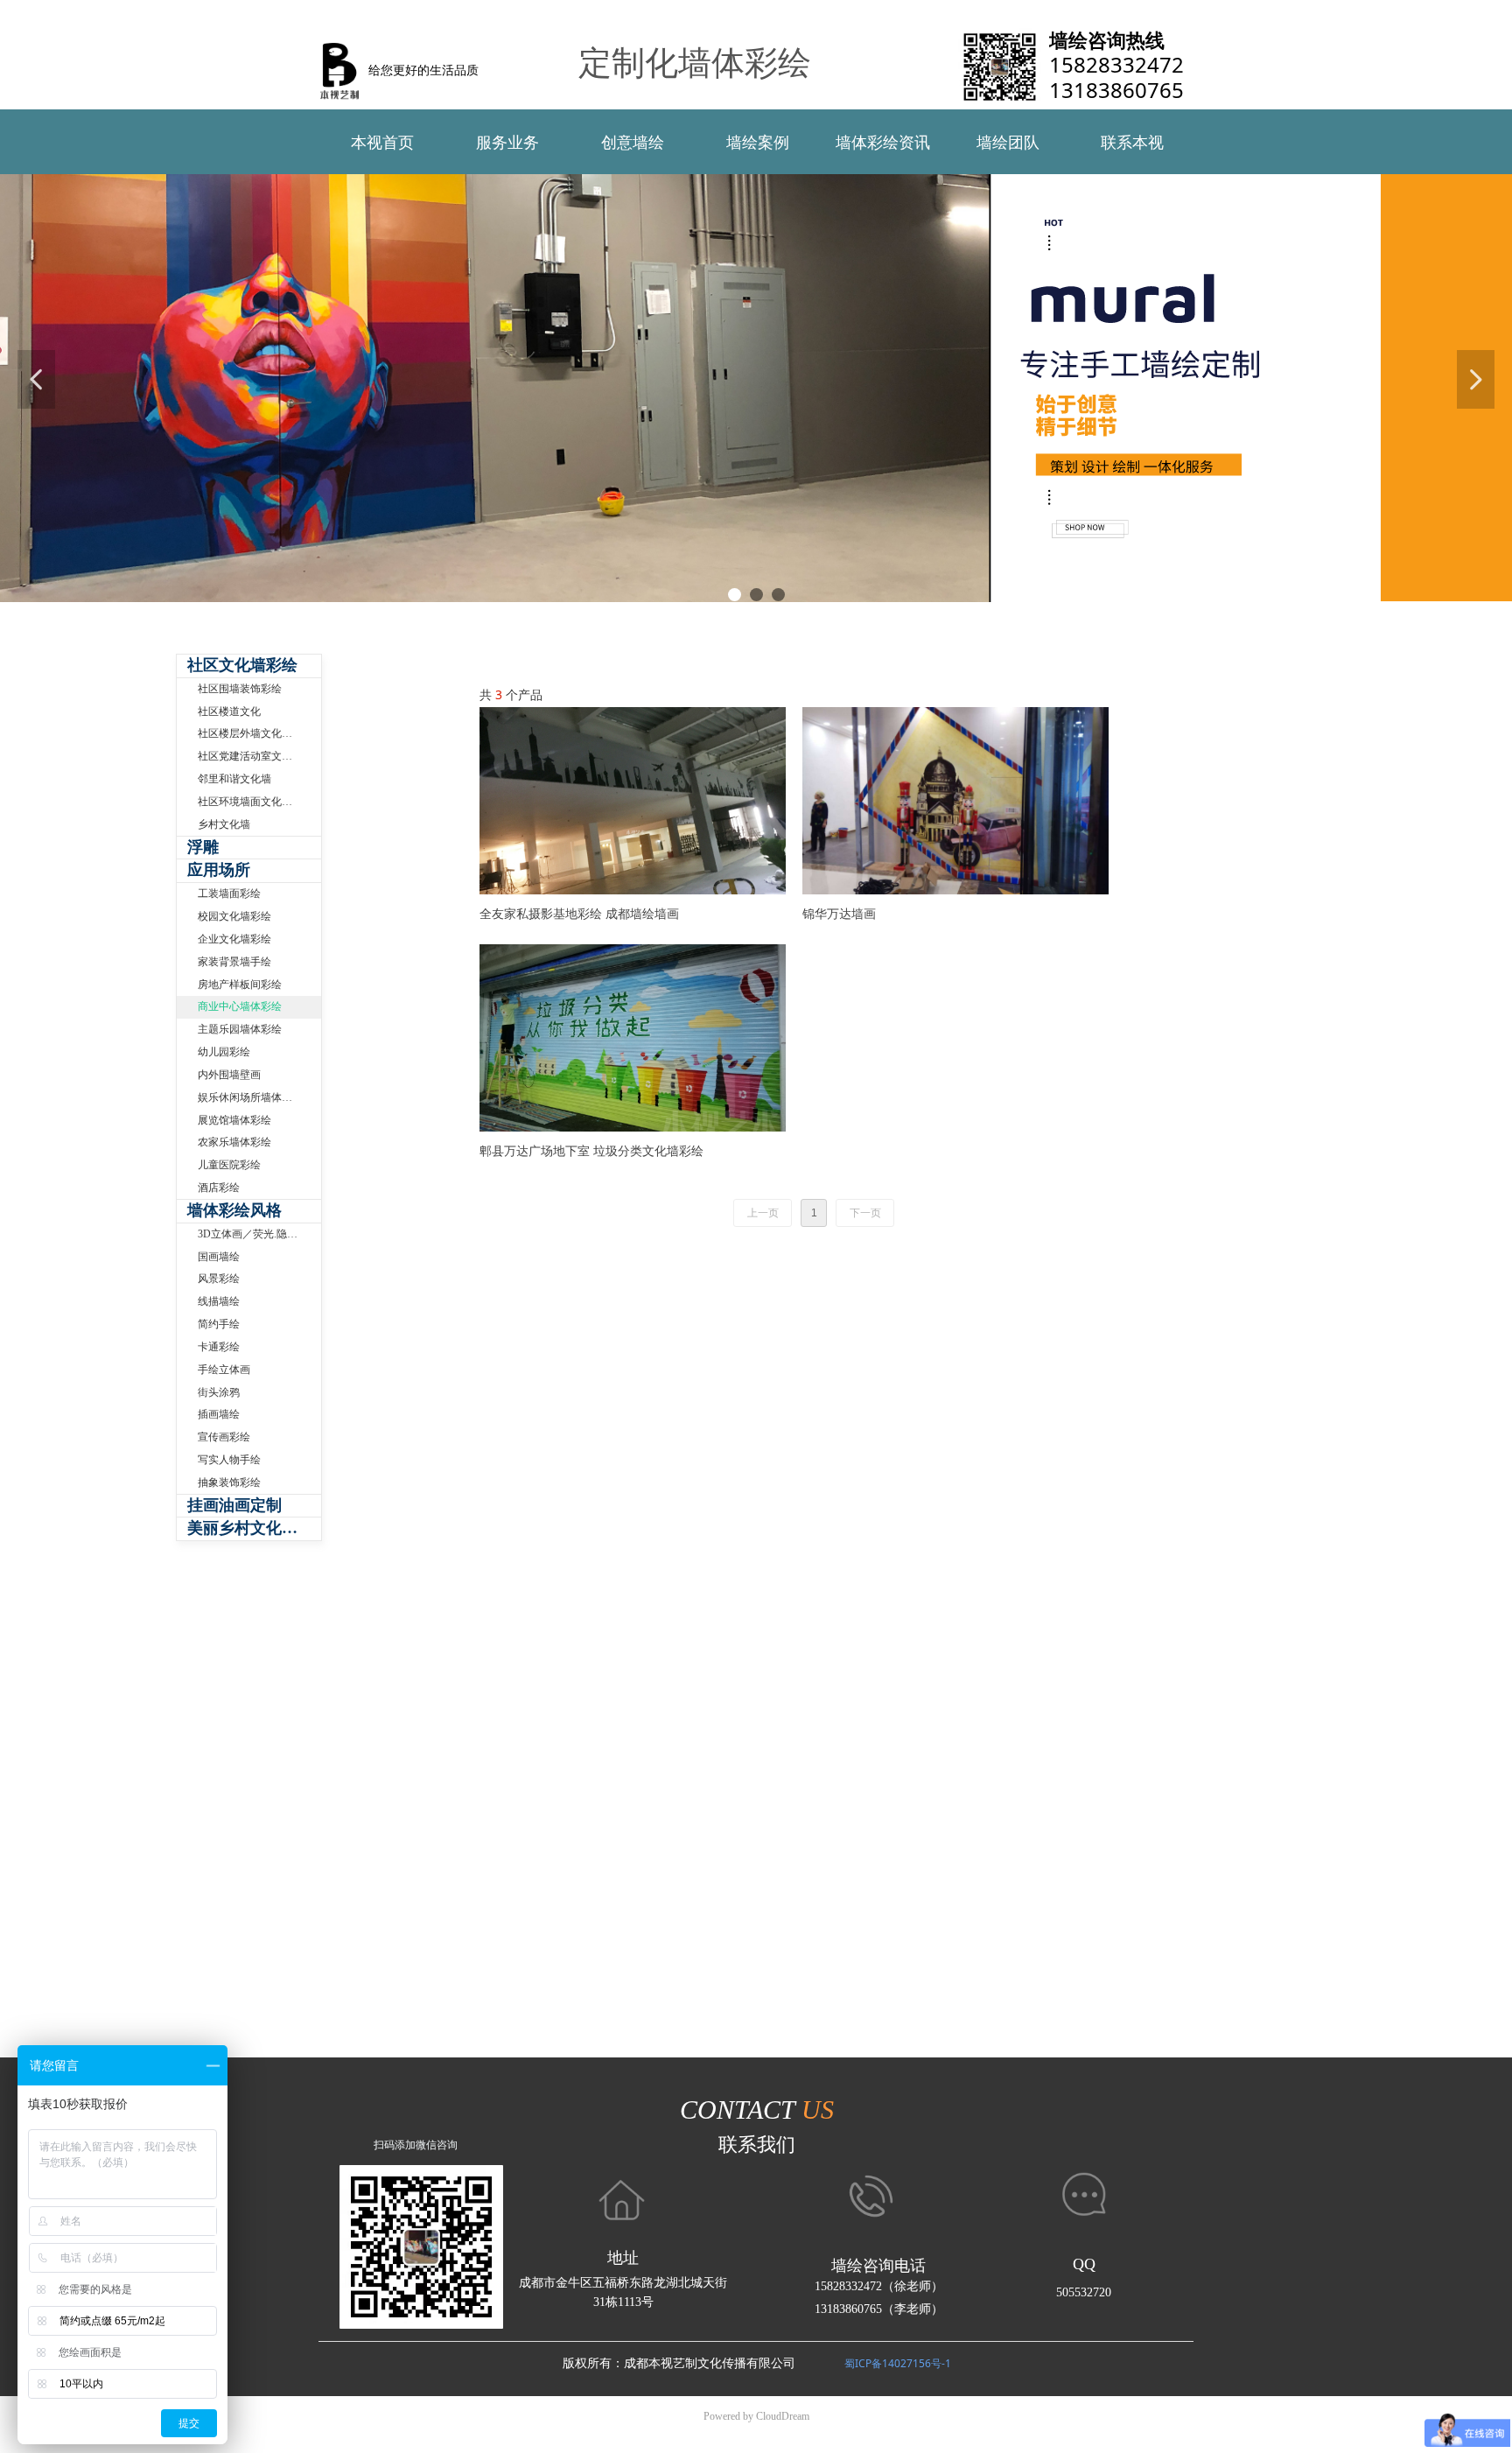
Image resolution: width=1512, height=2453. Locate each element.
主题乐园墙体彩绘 (240, 1029)
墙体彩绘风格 (234, 1210)
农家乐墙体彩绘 (234, 1142)
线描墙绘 (219, 1301)
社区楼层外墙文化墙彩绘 (255, 733)
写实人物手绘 (229, 1460)
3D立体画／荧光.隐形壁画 (258, 1234)
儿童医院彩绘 (229, 1165)
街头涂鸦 (219, 1392)
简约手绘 (219, 1324)
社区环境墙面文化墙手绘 (255, 802)
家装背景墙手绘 (234, 962)
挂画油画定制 (234, 1505)
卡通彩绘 (219, 1347)
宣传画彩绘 (224, 1437)
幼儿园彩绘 (224, 1052)
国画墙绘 (219, 1257)
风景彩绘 (219, 1279)
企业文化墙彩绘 (234, 939)
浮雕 (203, 847)
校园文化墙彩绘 (234, 916)
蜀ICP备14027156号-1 (898, 2363)
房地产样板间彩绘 (240, 985)
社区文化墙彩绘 (242, 665)
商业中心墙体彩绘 (240, 1006)
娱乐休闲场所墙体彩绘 (250, 1097)
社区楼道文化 (229, 711)
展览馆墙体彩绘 (234, 1120)
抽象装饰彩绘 (229, 1482)
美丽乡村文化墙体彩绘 (254, 1528)
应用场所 (219, 870)
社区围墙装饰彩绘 (240, 689)
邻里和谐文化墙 (234, 779)
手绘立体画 (224, 1370)
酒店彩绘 (219, 1188)
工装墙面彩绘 (229, 894)
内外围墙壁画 (229, 1075)
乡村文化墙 (224, 824)
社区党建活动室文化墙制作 (259, 756)
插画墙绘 (219, 1414)
